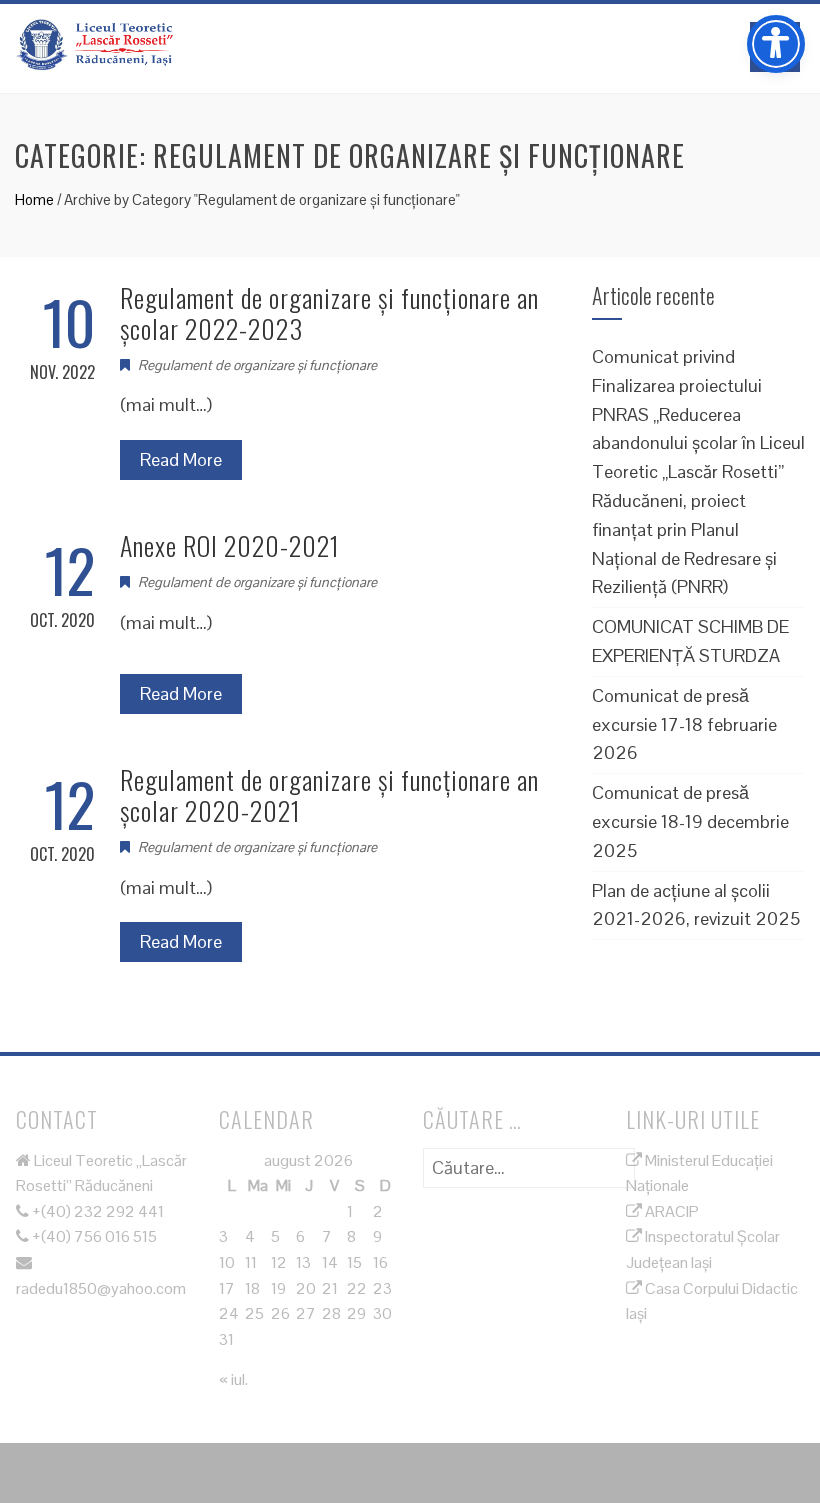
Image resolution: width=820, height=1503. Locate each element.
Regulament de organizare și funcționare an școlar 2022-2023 (329, 313)
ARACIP (670, 1211)
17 (227, 1288)
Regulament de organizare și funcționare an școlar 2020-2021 (329, 795)
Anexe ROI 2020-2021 (230, 545)
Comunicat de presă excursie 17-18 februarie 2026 (684, 724)
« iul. (233, 1379)
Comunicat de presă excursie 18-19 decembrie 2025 (690, 821)
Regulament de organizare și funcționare (257, 365)
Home (34, 199)
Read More (181, 459)
